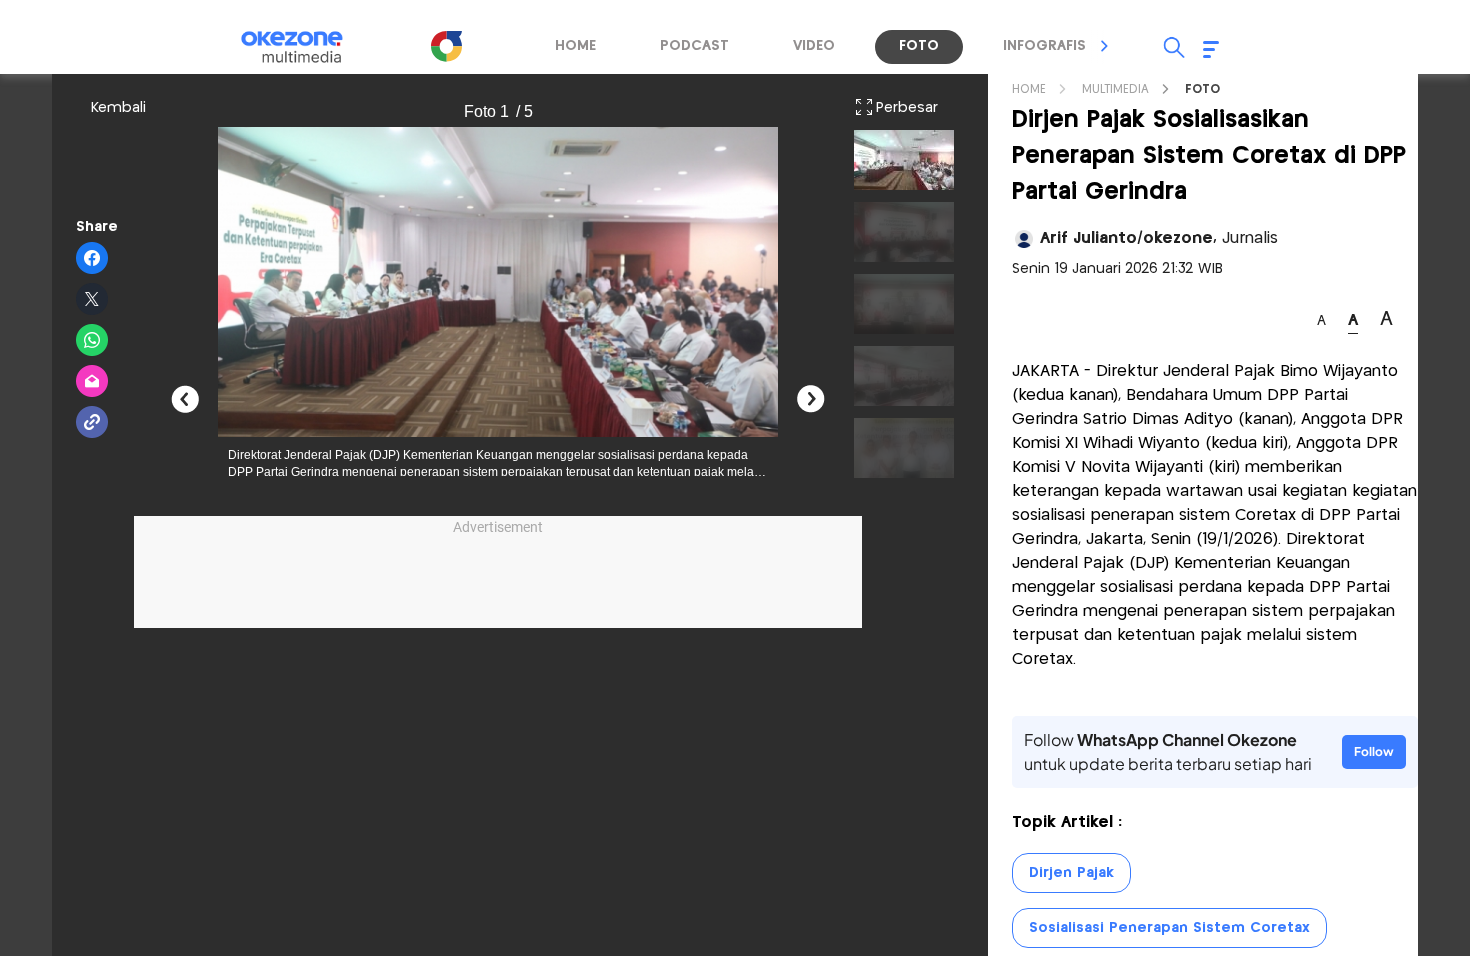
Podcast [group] (694, 46)
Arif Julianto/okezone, (1159, 238)
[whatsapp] (92, 341)
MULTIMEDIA (1115, 89)
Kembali (118, 108)
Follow (1374, 751)
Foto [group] (919, 46)
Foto (1202, 89)
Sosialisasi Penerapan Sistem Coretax (1169, 928)
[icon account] (1024, 239)
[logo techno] (305, 47)
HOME (1029, 89)
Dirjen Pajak (1071, 873)
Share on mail (92, 382)
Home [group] (575, 46)
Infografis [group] (1044, 46)
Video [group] (814, 46)
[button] (1105, 46)
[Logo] (446, 46)
